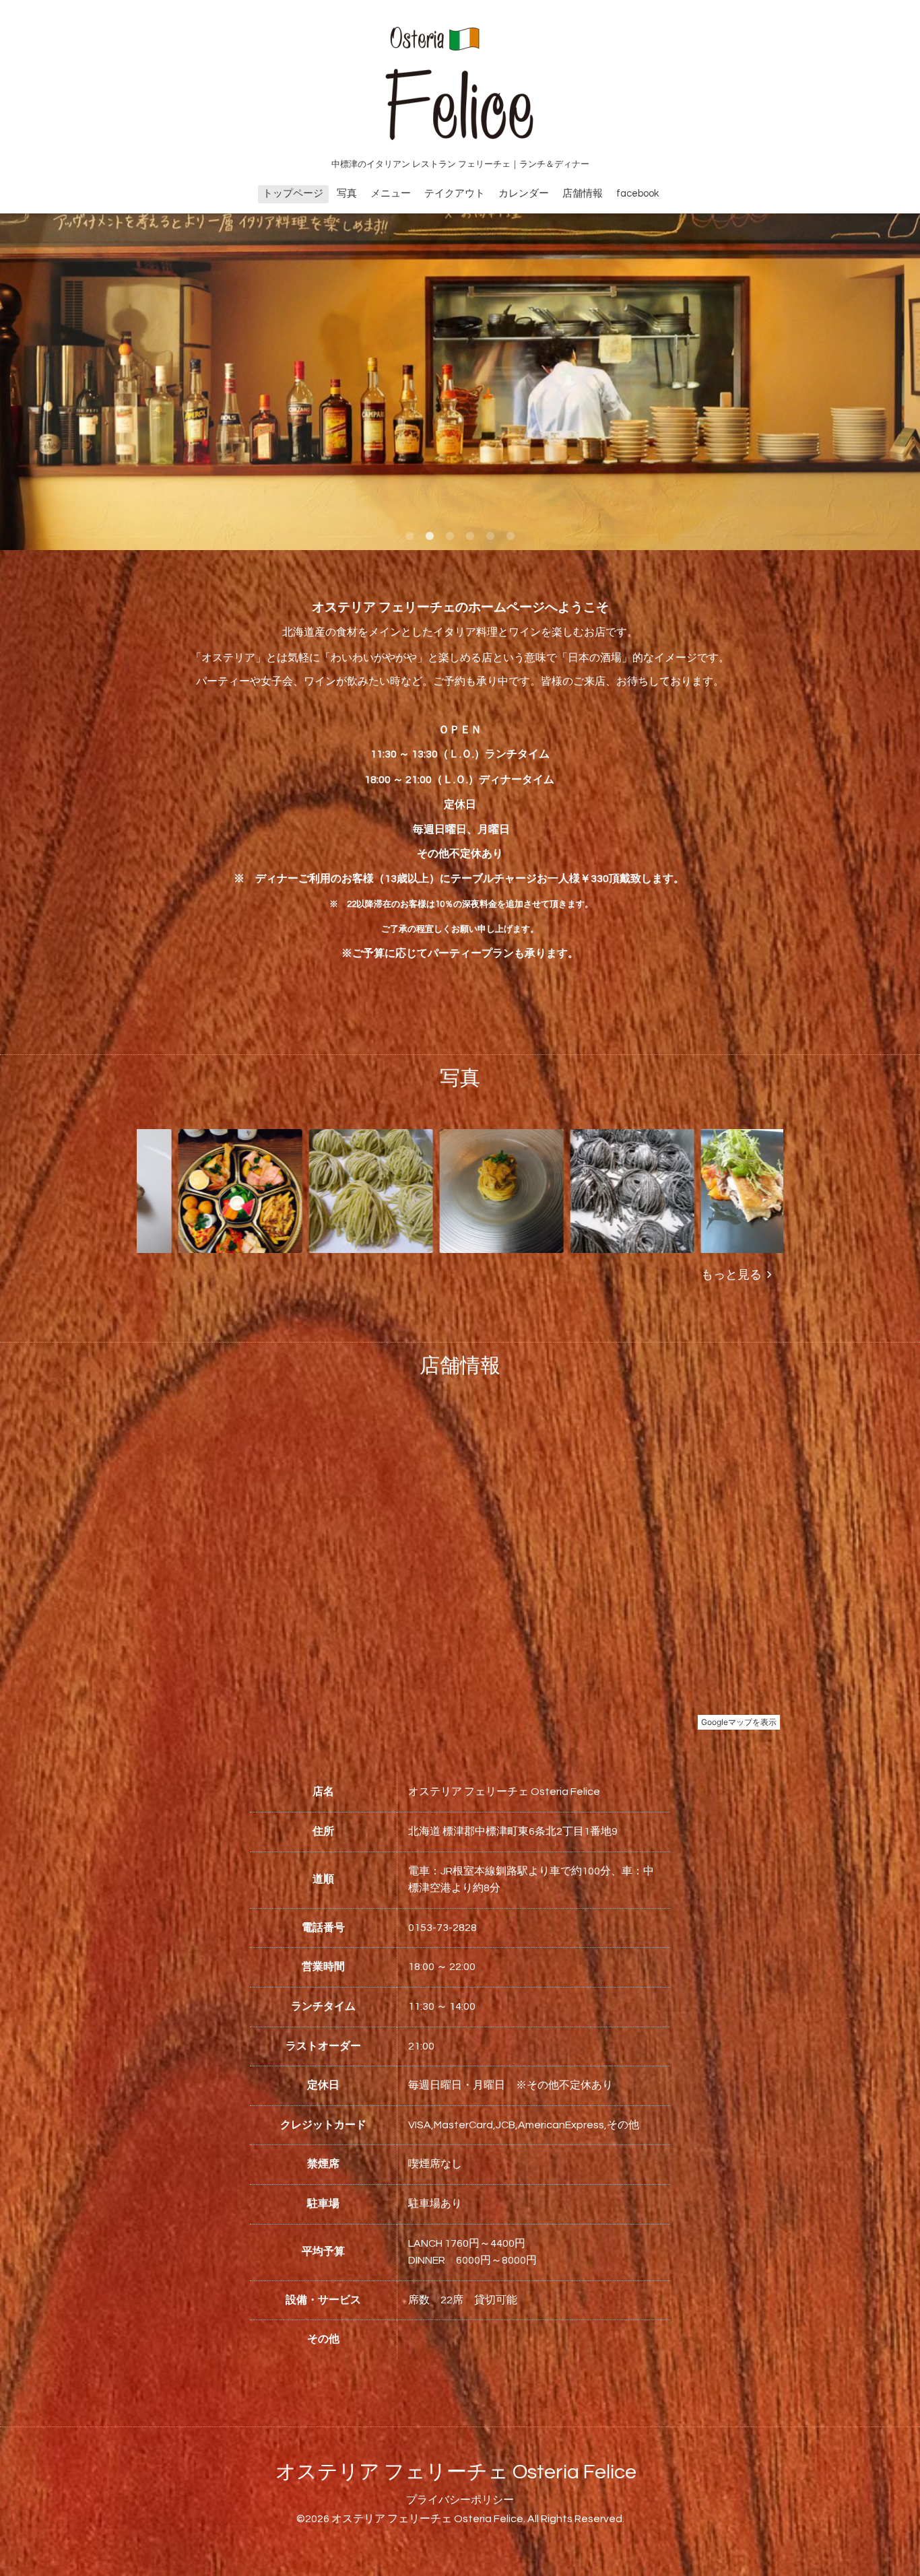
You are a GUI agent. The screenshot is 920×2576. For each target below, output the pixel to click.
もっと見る (734, 1275)
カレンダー (524, 194)
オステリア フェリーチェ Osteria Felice (456, 2472)
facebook (637, 194)
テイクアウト (455, 194)
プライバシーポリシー (460, 2500)
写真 (347, 194)
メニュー (391, 194)
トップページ (293, 194)
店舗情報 (583, 194)
